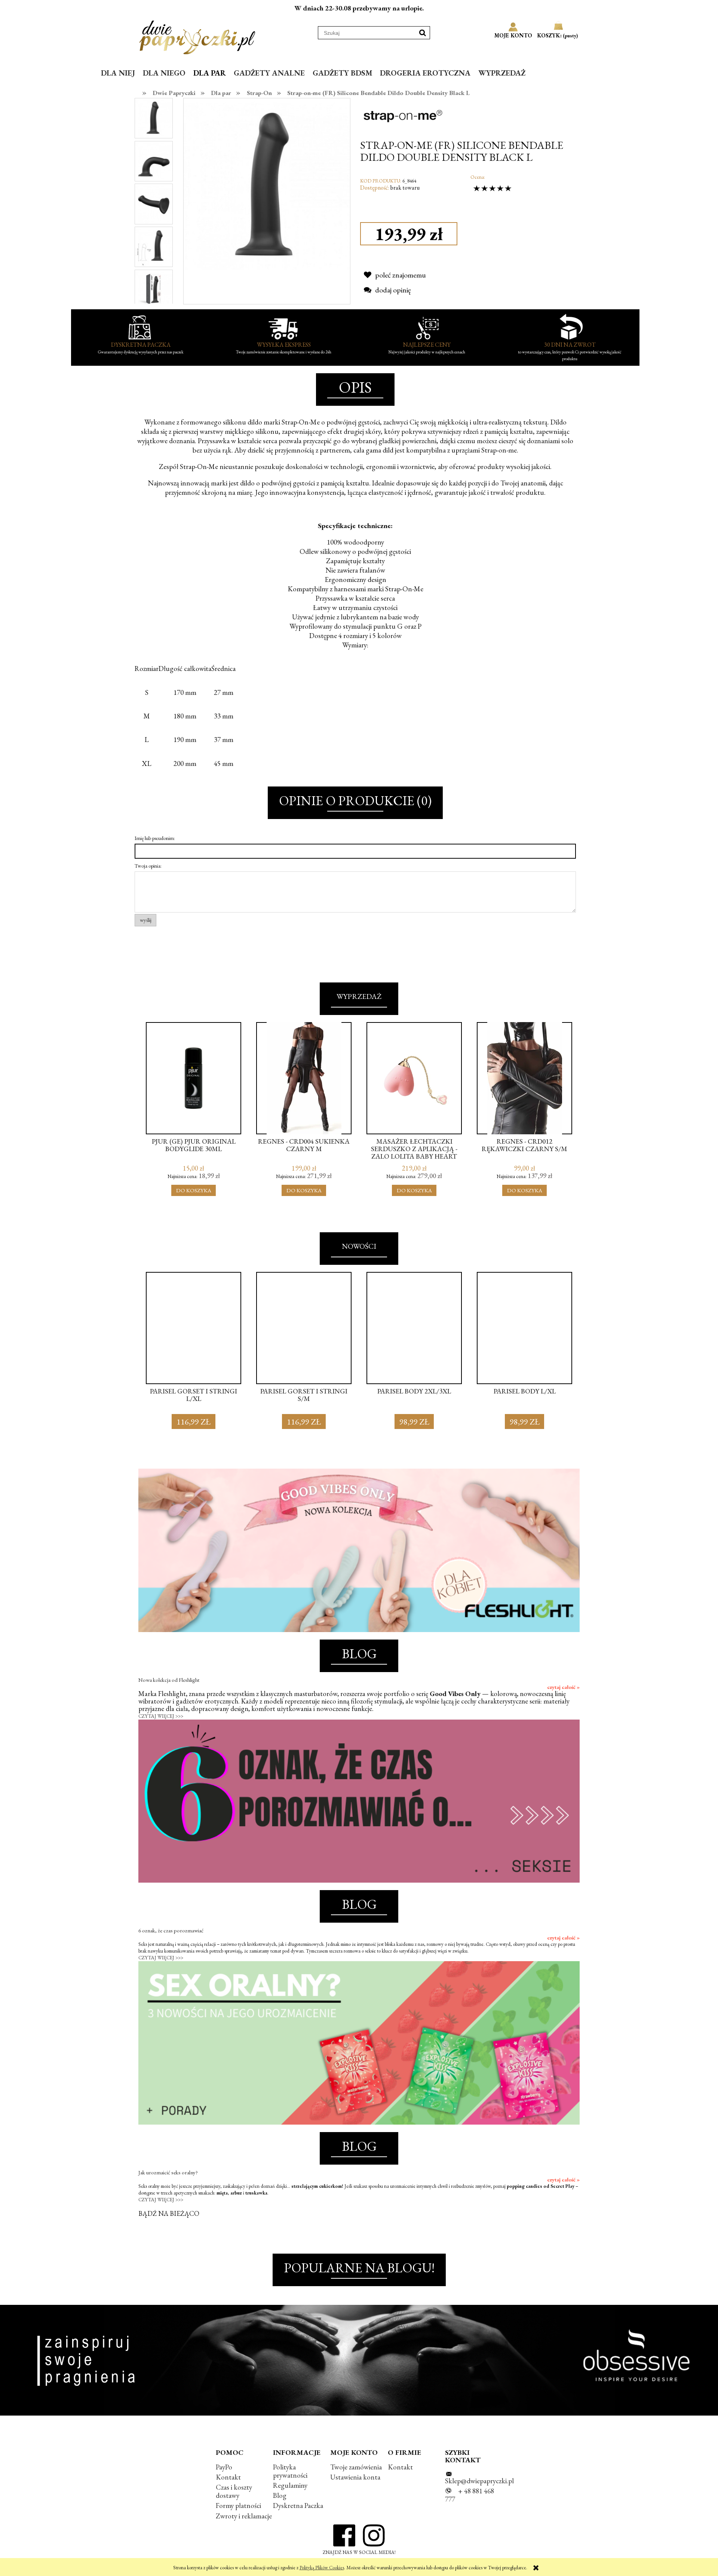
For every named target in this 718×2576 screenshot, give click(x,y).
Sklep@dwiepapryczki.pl (479, 2481)
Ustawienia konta (355, 2477)
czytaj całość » (563, 1687)
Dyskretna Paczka (298, 2506)
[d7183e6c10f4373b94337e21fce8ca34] (154, 203)
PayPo (224, 2467)
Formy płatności (238, 2506)
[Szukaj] (423, 33)
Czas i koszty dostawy (234, 2491)
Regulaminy (290, 2485)
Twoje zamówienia (356, 2467)
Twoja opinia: (148, 866)
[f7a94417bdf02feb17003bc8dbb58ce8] (154, 118)
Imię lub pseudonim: (155, 838)
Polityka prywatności (290, 2471)
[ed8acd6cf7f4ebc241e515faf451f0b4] (154, 160)
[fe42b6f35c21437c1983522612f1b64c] (154, 289)
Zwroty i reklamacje (244, 2516)
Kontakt (228, 2477)
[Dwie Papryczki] (197, 36)
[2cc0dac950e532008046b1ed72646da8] (154, 246)
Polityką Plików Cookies (322, 2568)
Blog (280, 2495)
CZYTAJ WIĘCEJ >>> (161, 1716)
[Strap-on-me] (403, 116)
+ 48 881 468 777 (470, 2495)
